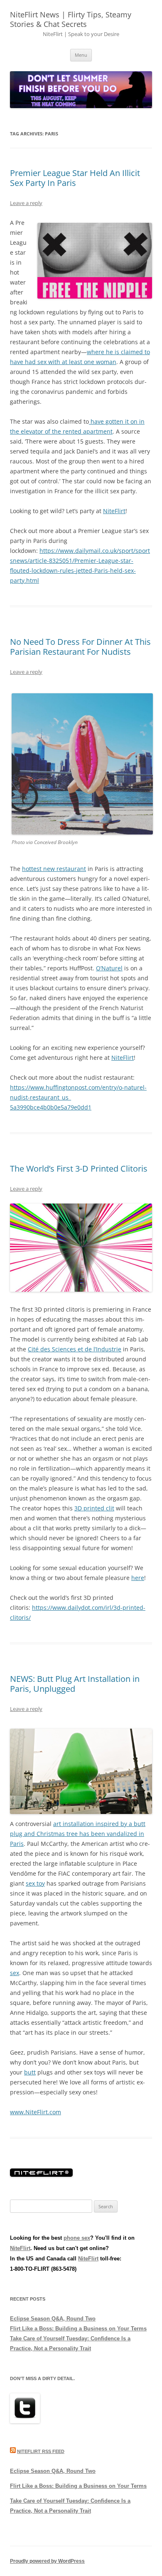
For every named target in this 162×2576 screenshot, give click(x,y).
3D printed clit (94, 1508)
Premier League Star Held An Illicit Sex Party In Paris (75, 178)
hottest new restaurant (54, 869)
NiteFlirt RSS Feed (41, 2451)
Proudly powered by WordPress (47, 2561)
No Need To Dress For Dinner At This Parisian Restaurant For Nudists (80, 647)
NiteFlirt (114, 511)
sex (15, 1973)
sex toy (35, 1883)
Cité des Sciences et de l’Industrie (75, 1349)
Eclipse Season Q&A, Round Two (53, 2319)
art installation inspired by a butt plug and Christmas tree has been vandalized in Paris (78, 1834)
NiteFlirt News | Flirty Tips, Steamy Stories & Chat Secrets (71, 19)
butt (30, 2072)
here (138, 1578)
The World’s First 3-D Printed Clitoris (80, 1169)
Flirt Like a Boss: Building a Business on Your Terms (78, 2329)
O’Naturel (109, 968)
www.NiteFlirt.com (36, 2112)
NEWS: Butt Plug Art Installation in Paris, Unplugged (75, 1684)
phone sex (77, 2238)
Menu (81, 55)
